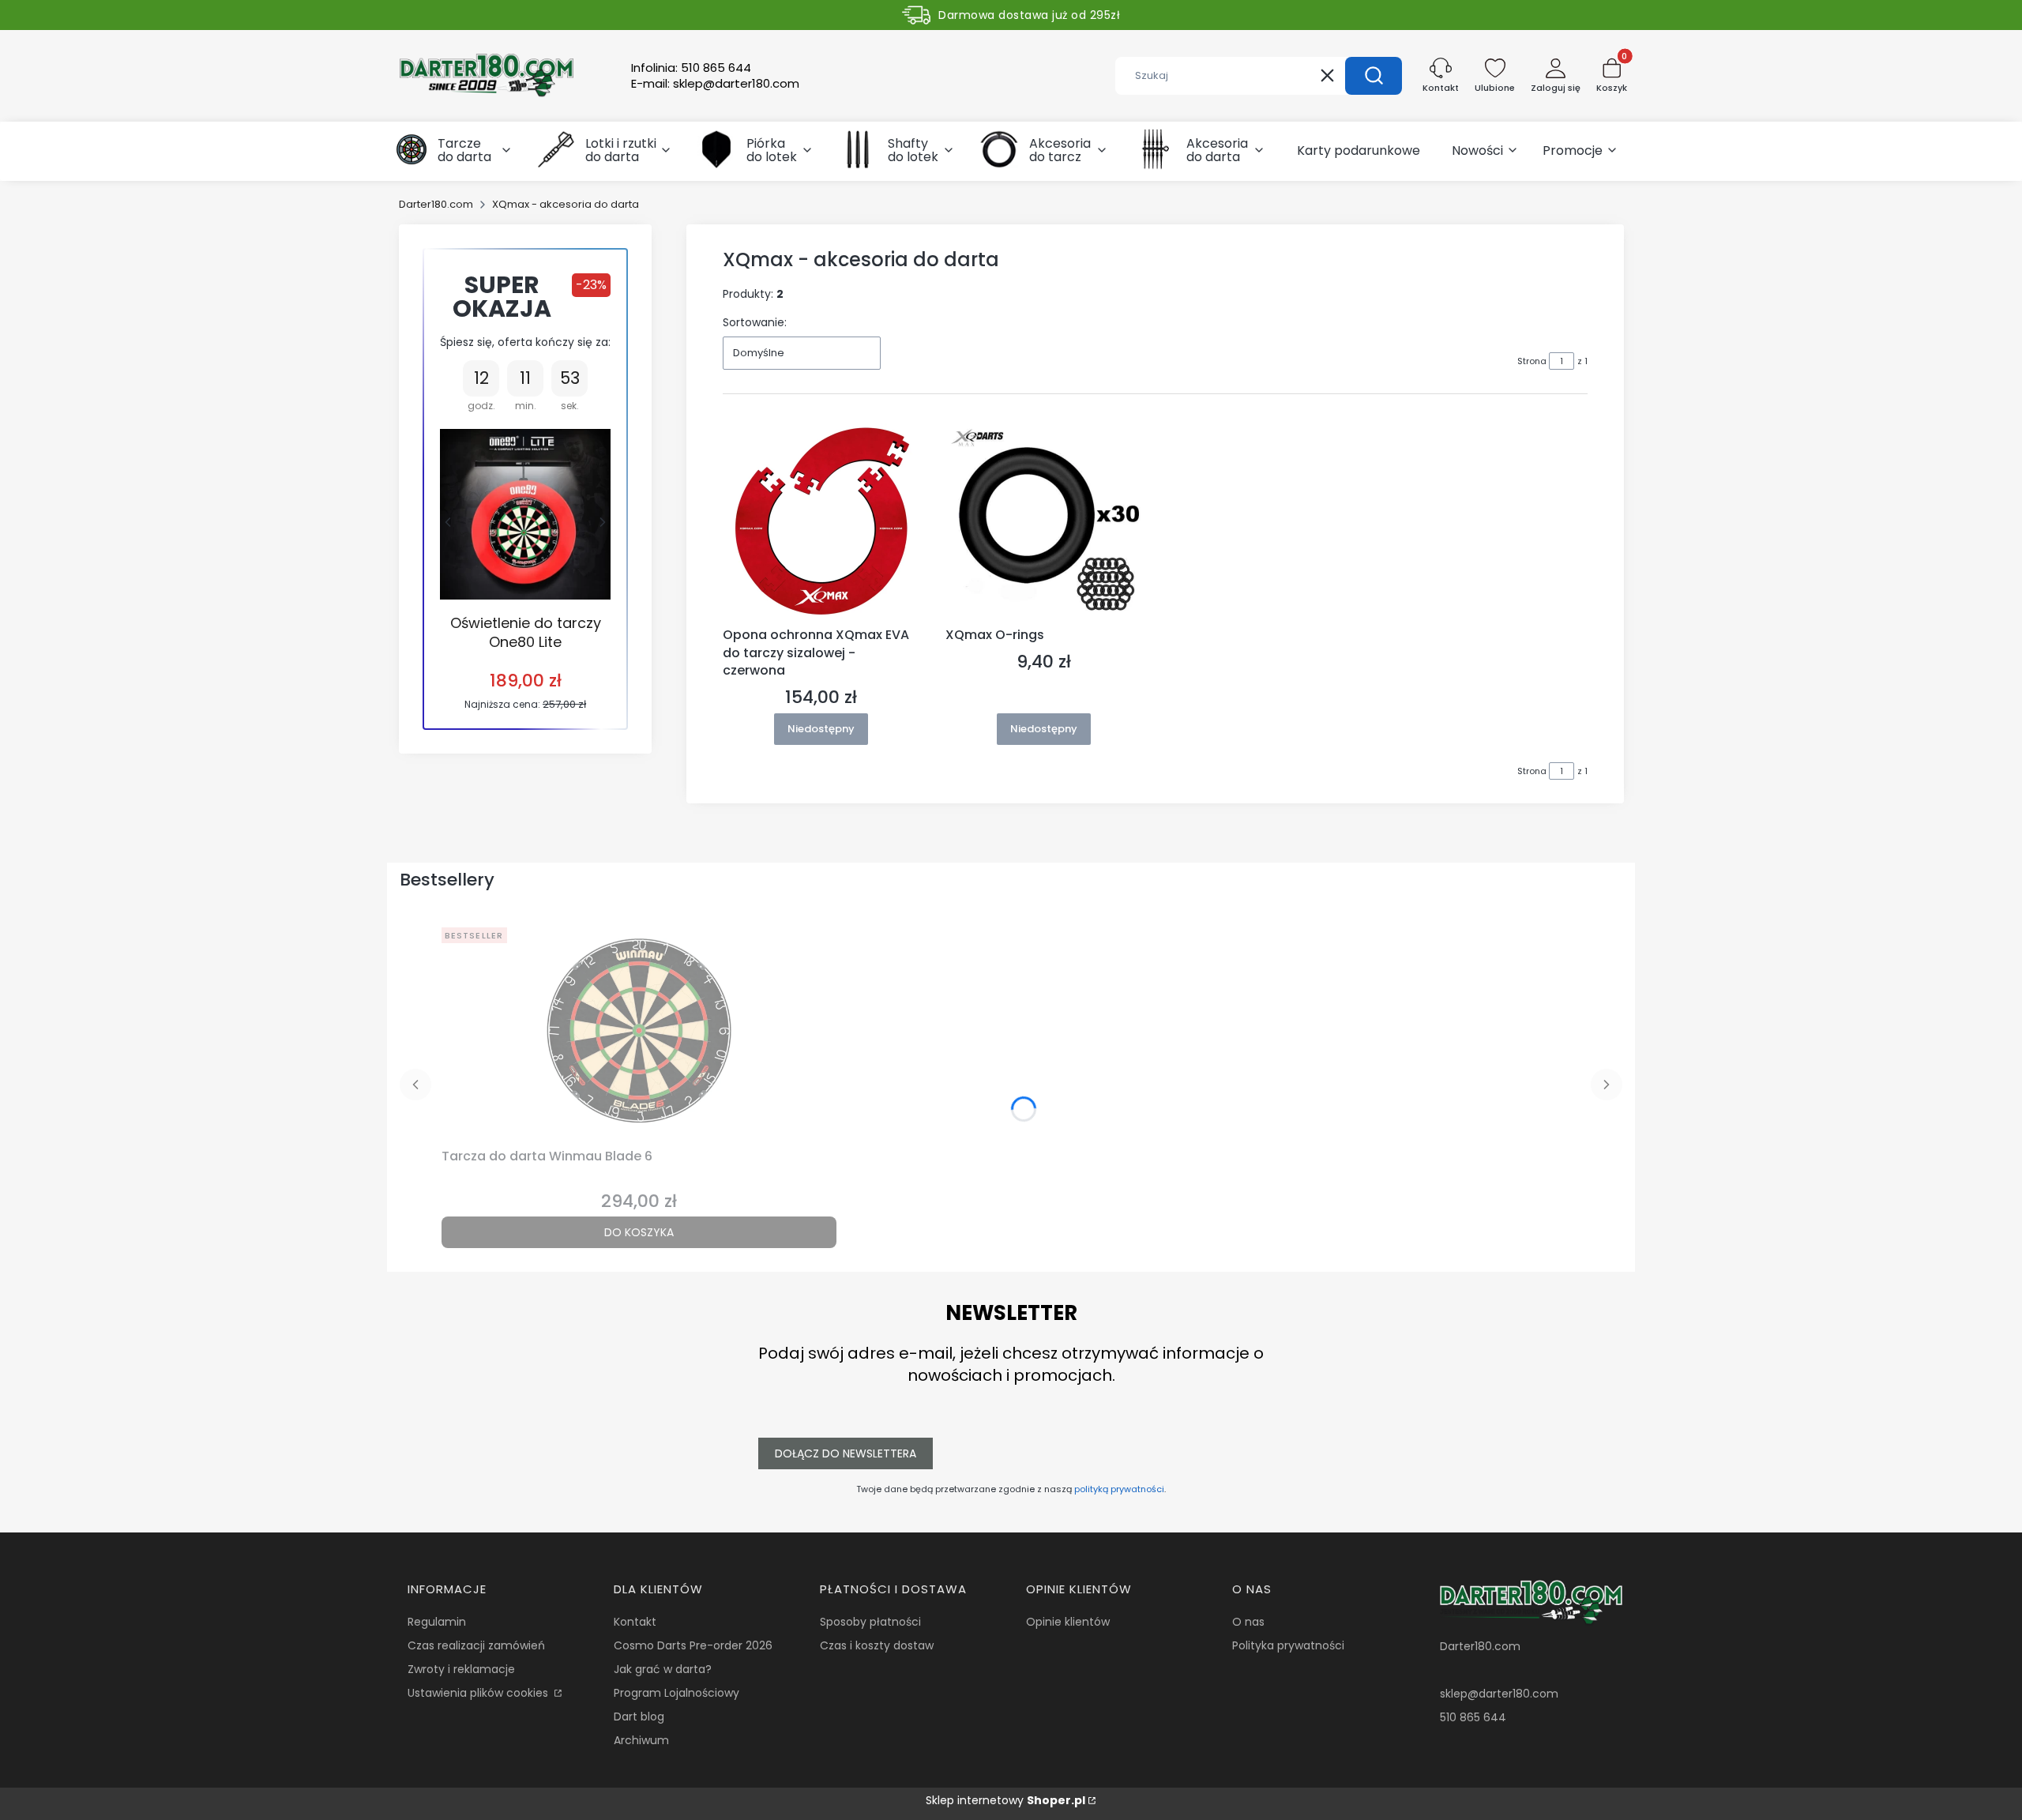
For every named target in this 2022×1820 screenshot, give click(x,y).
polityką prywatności (1119, 1489)
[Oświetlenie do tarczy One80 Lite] (525, 514)
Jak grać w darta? (663, 1669)
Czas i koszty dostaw (877, 1645)
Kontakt (635, 1622)
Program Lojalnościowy (677, 1693)
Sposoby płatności (870, 1622)
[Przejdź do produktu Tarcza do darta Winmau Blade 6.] (639, 1032)
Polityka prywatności (1288, 1645)
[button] (1374, 76)
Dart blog (639, 1717)
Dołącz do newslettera (846, 1453)
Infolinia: (691, 68)
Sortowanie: (755, 322)
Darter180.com (436, 204)
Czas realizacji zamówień (476, 1645)
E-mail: (715, 84)
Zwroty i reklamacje (461, 1669)
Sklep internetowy (1005, 1800)
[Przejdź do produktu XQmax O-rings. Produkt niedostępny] (1044, 522)
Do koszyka (639, 1232)
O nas (1248, 1622)
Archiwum (641, 1740)
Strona (1532, 361)
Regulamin (437, 1622)
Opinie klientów (1068, 1622)
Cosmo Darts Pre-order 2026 (693, 1645)
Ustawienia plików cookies (479, 1693)
